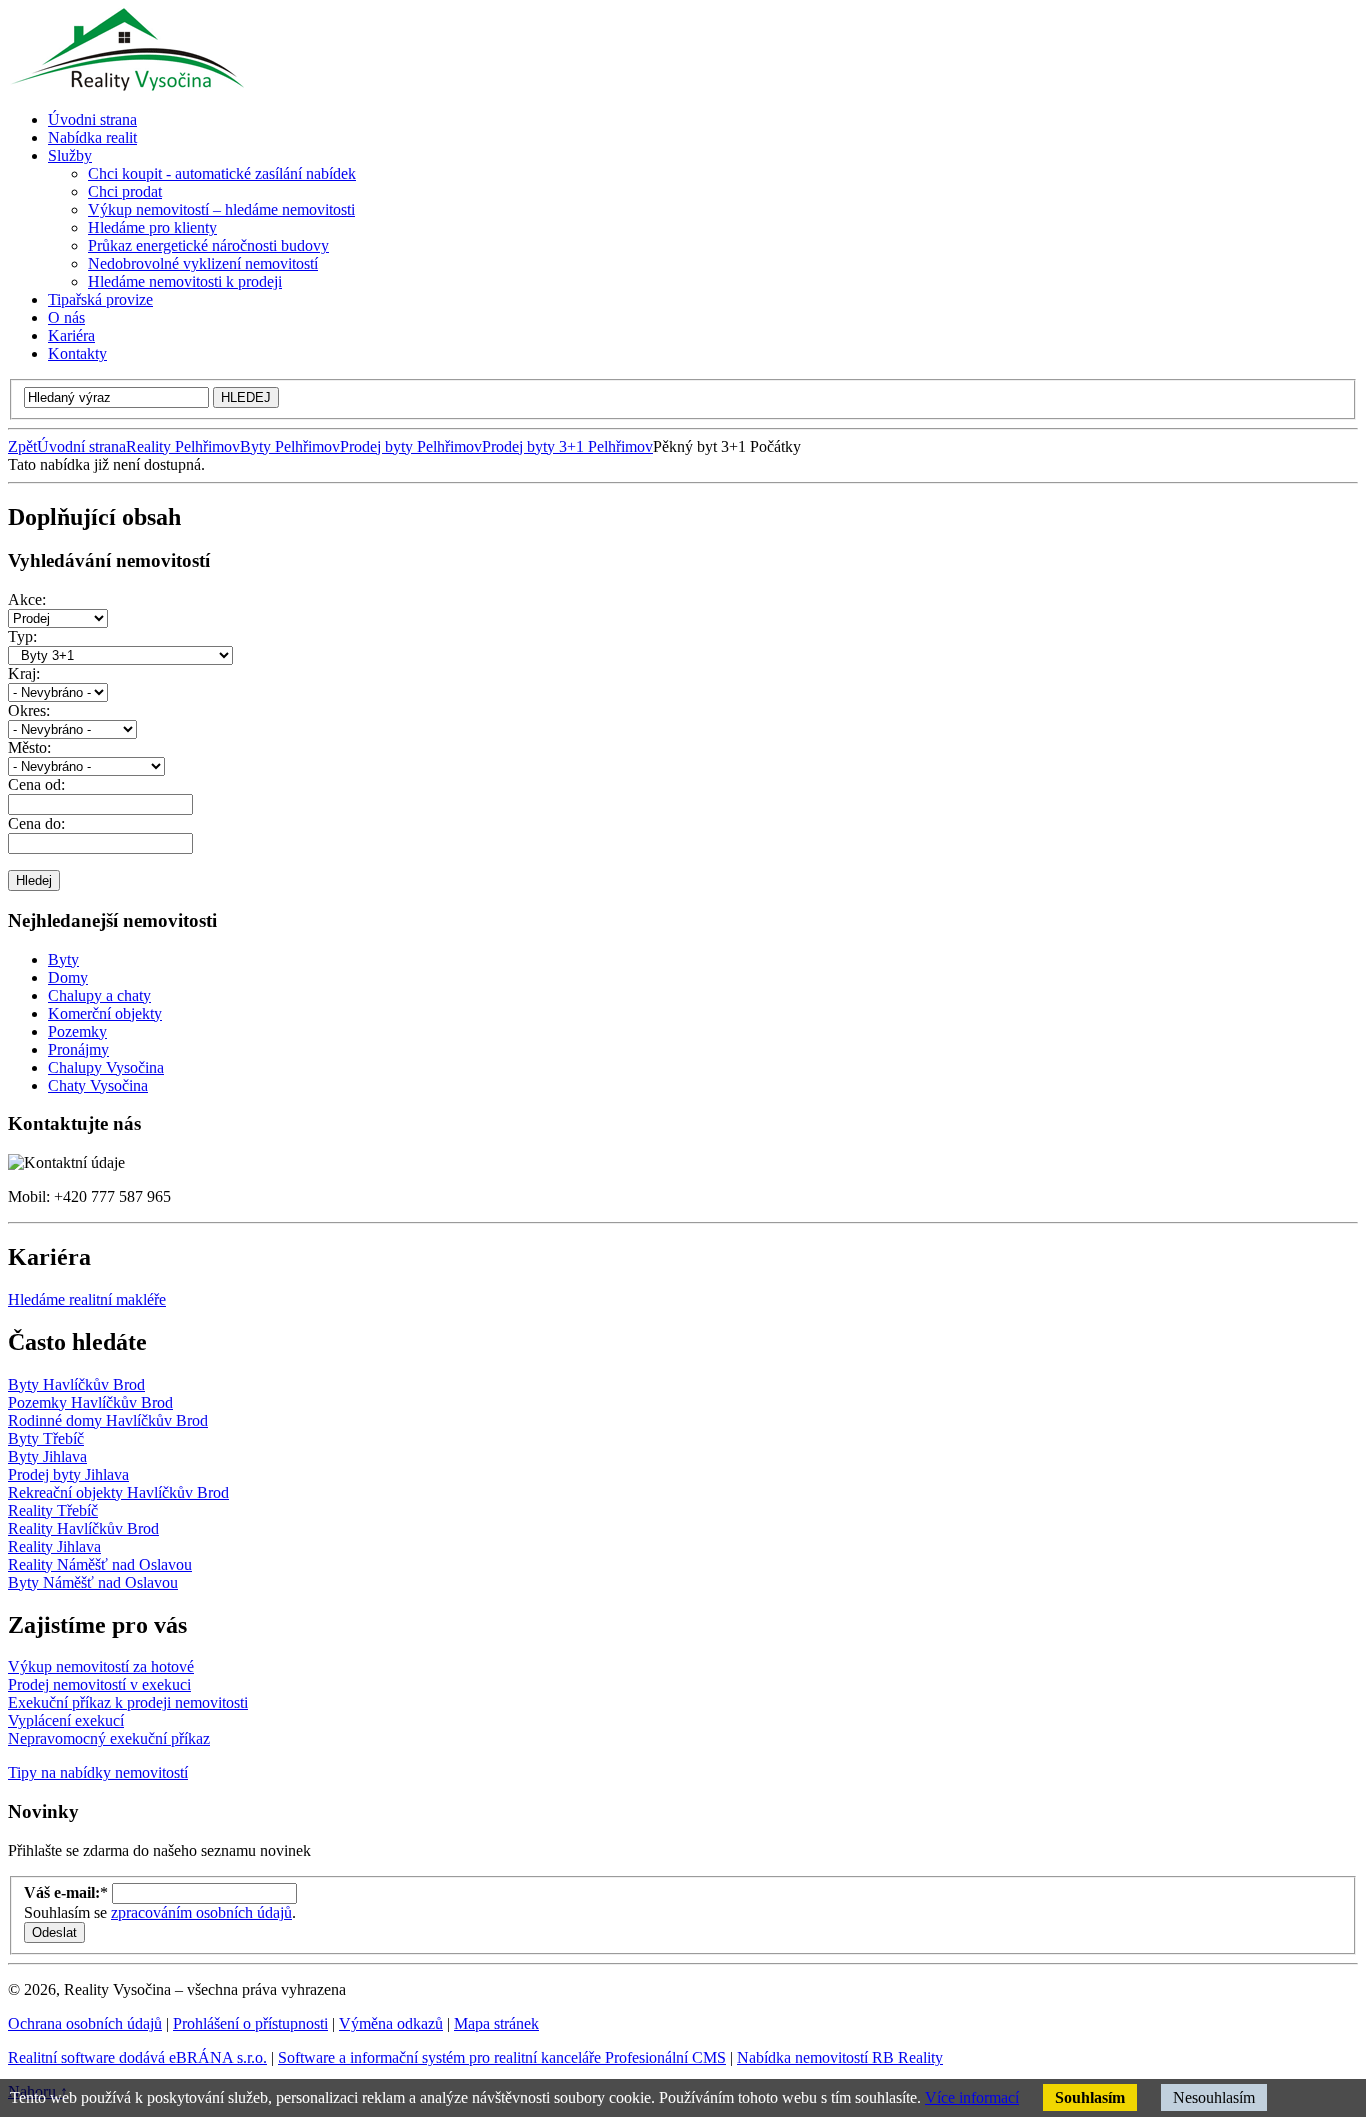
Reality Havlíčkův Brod (83, 1528)
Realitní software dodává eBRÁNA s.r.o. (137, 2057)
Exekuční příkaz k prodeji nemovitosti (128, 1702)
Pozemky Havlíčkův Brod (90, 1402)
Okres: (29, 710)
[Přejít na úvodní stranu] (126, 85)
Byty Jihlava (47, 1456)
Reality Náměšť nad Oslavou (100, 1564)
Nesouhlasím (1214, 2097)
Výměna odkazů (391, 2023)
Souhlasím (1090, 2097)
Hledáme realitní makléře (87, 1299)
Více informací (972, 2097)
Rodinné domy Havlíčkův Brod (108, 1420)
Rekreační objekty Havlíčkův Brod (118, 1492)
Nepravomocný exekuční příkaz (109, 1738)
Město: (29, 747)
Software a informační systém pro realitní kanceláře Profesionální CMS (502, 2057)
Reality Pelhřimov (183, 446)
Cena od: (36, 784)
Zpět (22, 446)
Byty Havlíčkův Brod (76, 1384)
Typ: (22, 636)
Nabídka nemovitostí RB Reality (840, 2057)
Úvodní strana (81, 446)
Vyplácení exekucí (66, 1720)
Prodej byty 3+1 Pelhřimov (567, 446)
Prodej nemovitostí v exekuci (99, 1684)
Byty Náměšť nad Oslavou (93, 1582)
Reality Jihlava (54, 1546)
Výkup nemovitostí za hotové (101, 1666)
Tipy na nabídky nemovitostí (98, 1772)
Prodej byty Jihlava (68, 1474)
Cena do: (36, 823)
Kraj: (24, 673)
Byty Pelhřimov (290, 446)
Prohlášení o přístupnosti (250, 2023)
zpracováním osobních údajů (201, 1912)
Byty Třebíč (46, 1438)
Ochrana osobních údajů (85, 2023)
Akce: (27, 599)
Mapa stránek (496, 2023)
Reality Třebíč (53, 1510)
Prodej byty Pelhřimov (411, 446)
